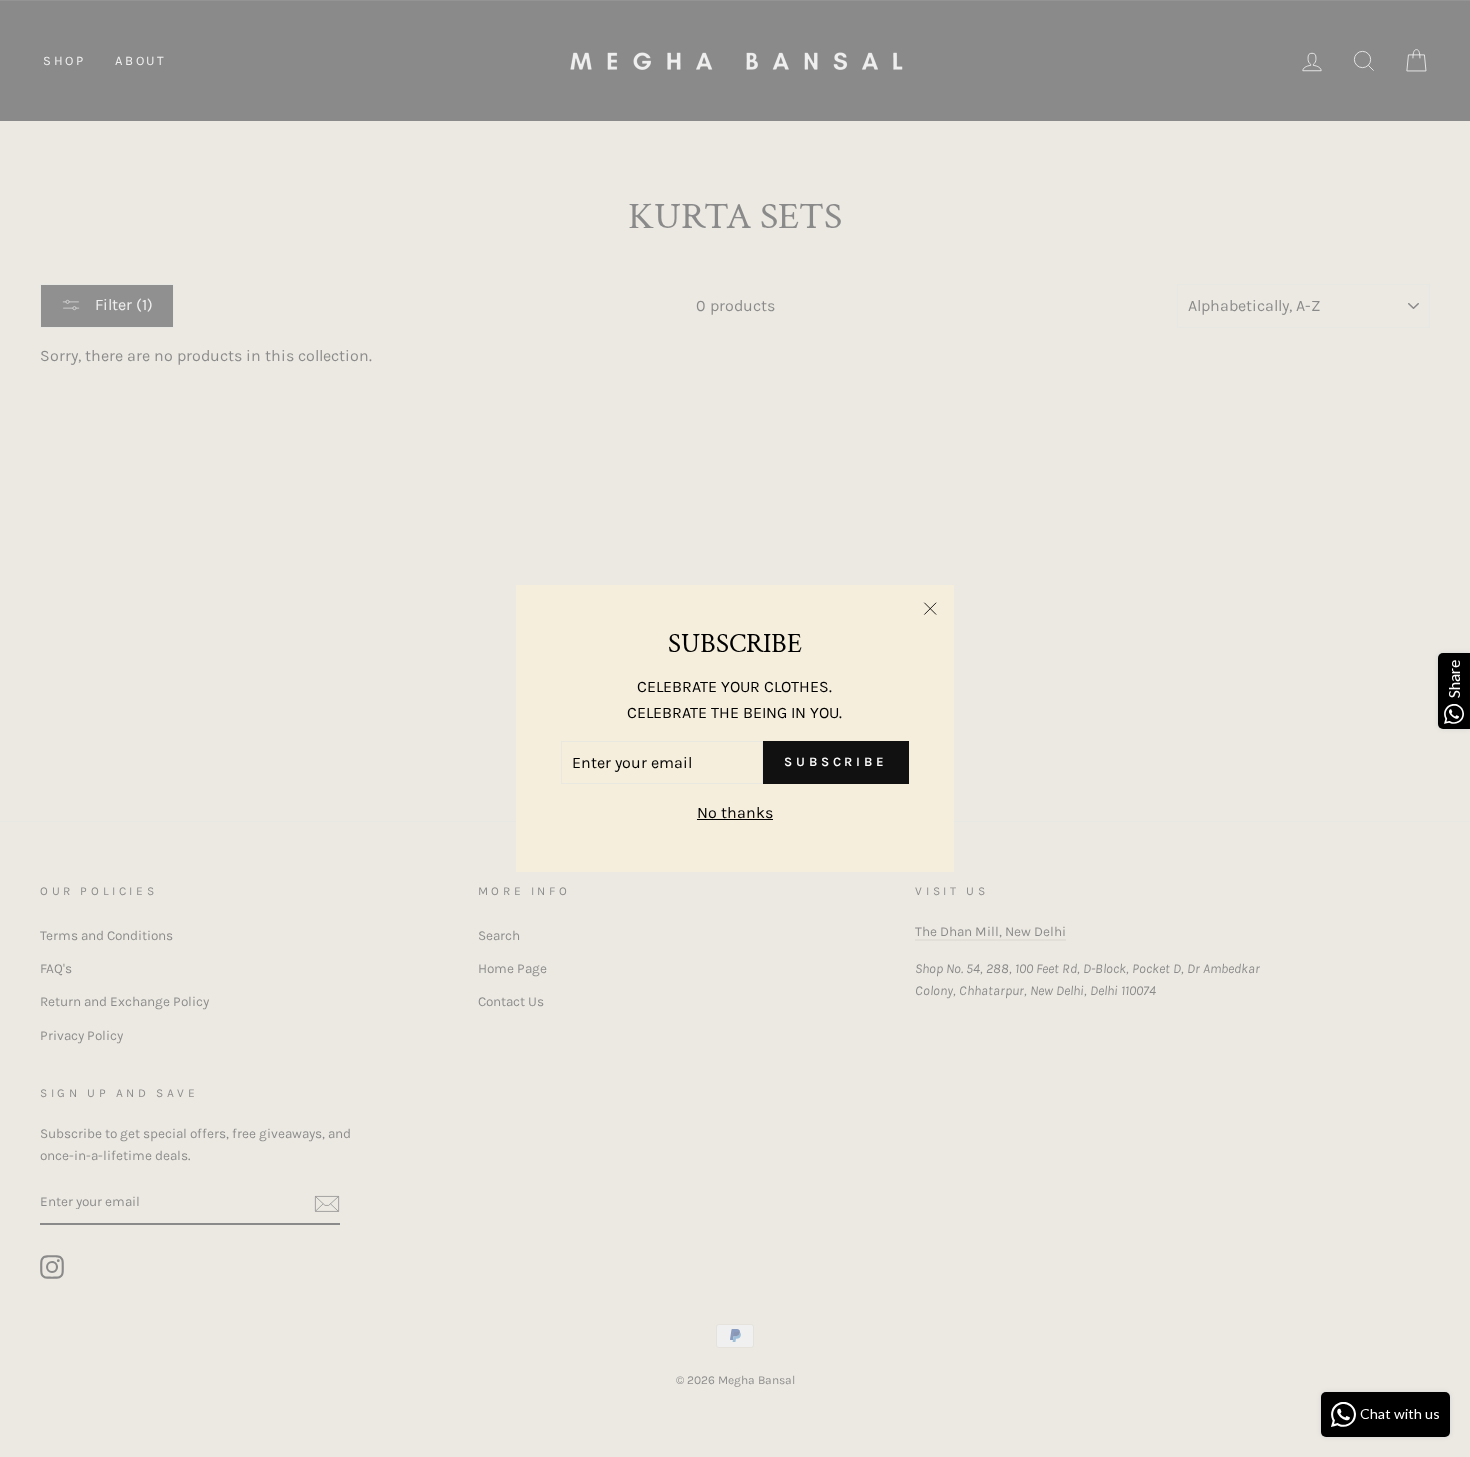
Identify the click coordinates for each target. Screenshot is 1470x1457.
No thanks (735, 812)
